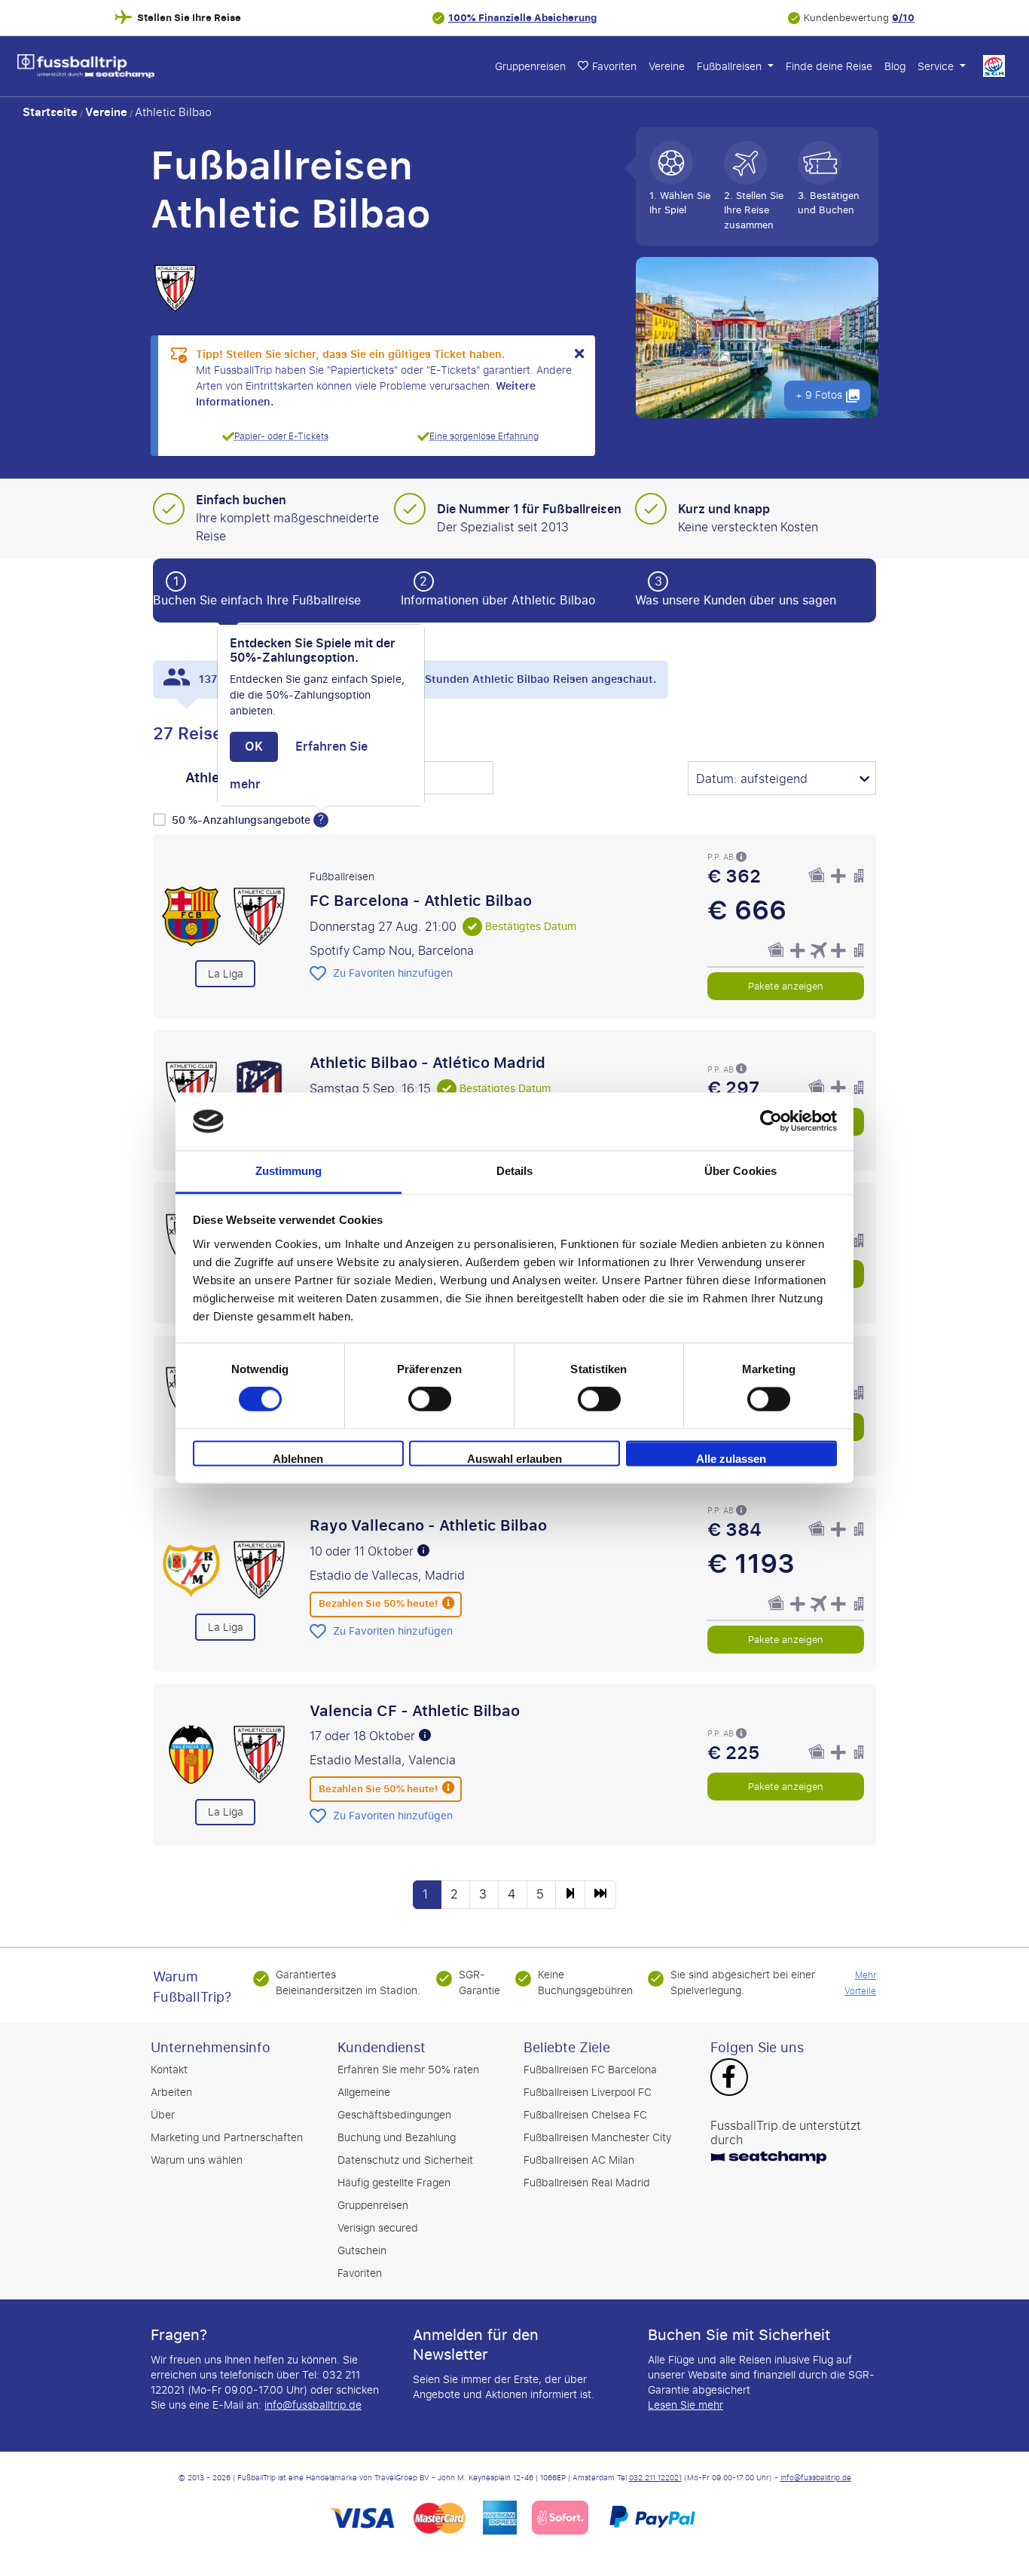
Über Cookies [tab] (740, 1171)
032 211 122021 (655, 2478)
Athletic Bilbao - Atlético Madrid (427, 1063)
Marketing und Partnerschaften (227, 2138)
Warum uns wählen (197, 2160)
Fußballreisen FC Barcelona (590, 2070)
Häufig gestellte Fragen (394, 2183)
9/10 (903, 18)
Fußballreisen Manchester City (597, 2138)
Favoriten (360, 2273)
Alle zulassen (731, 1459)
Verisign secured (378, 2228)
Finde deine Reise (829, 67)
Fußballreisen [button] (731, 67)
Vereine (667, 67)
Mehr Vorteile (860, 1983)
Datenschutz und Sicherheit (405, 2160)
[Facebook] (729, 2079)
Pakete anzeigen (786, 985)
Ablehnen (298, 1459)
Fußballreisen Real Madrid (587, 2183)
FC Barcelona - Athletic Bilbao (421, 901)
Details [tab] (515, 1171)
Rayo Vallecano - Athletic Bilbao (428, 1525)
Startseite (50, 112)
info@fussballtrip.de (313, 2405)
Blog (895, 67)
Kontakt (169, 2070)
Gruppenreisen (530, 67)
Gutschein (362, 2251)
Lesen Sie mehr (685, 2405)
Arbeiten (171, 2093)
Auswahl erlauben (514, 1459)
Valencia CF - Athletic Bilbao (415, 1710)
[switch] (430, 1400)
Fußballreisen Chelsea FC (585, 2115)
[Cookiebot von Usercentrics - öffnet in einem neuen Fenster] (771, 1121)
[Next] (570, 1895)
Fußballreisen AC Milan (579, 2160)
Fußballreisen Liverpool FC (588, 2093)
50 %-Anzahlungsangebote (243, 820)
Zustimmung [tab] (289, 1171)
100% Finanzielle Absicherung (522, 18)
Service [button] (937, 67)
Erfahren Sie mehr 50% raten (408, 2070)
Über (163, 2115)
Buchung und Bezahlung (397, 2138)
